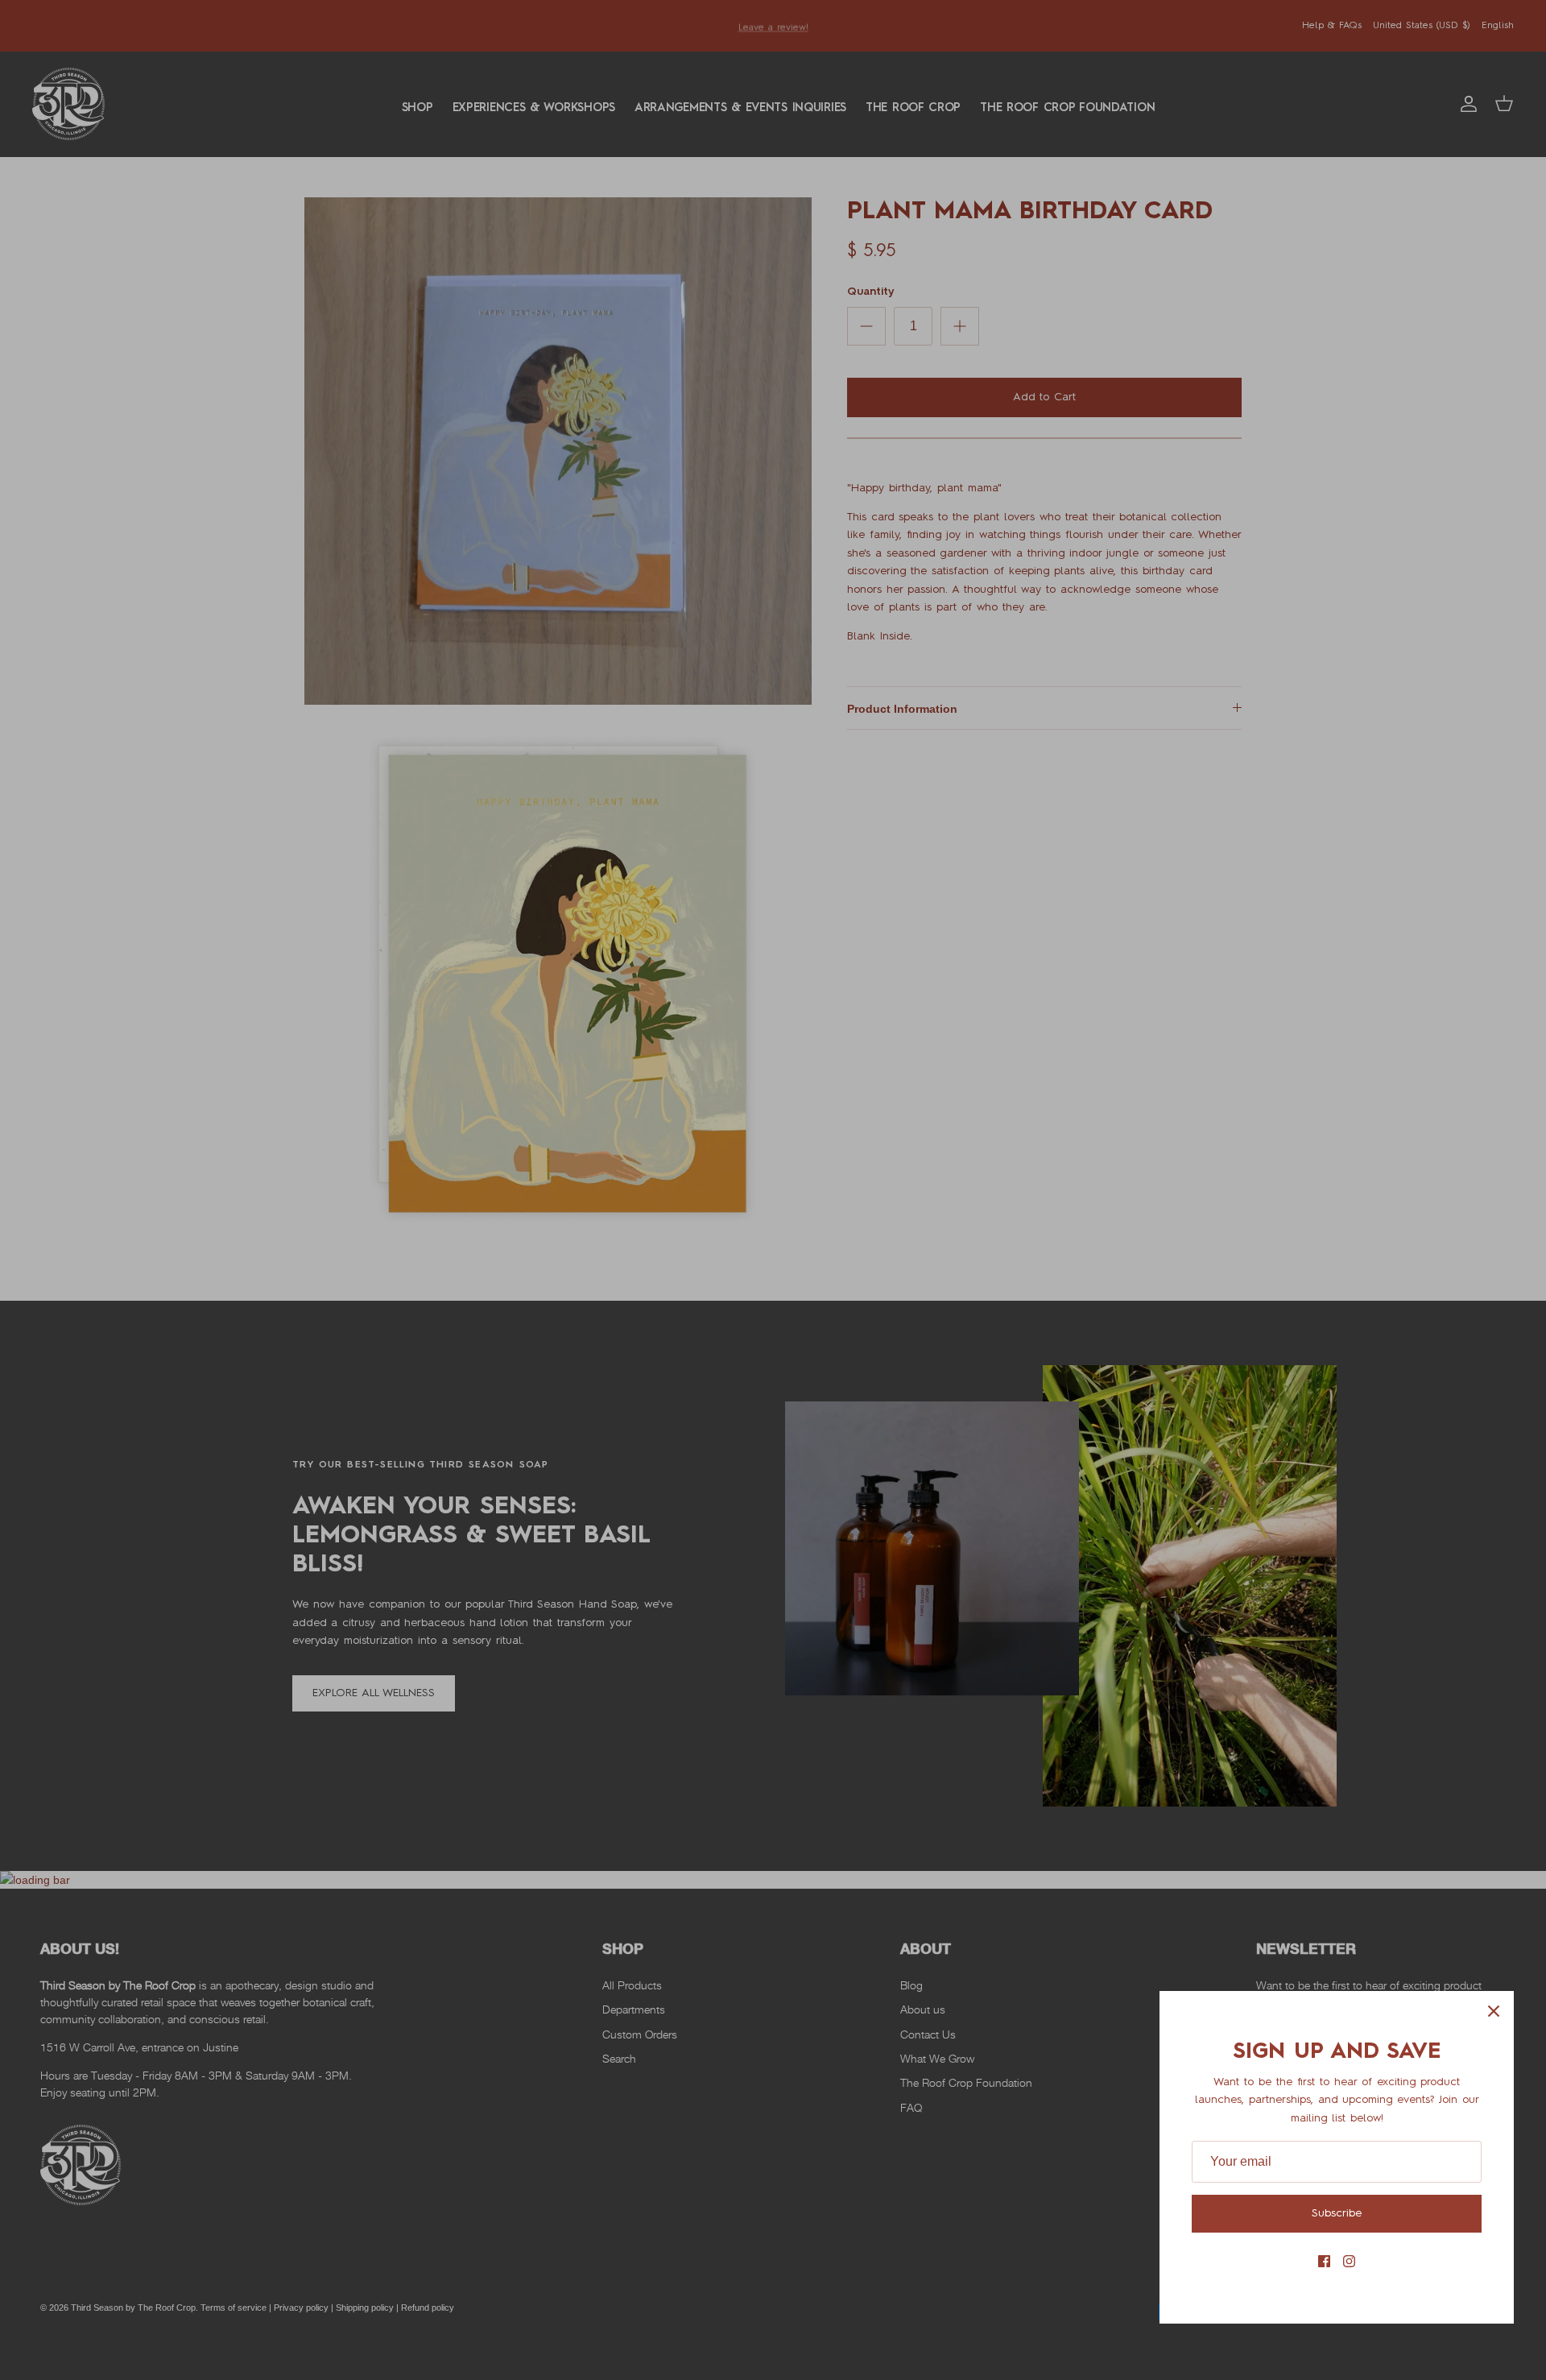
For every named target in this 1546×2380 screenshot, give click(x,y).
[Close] (1494, 2011)
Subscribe (1337, 2213)
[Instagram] (1349, 2261)
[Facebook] (1324, 2261)
